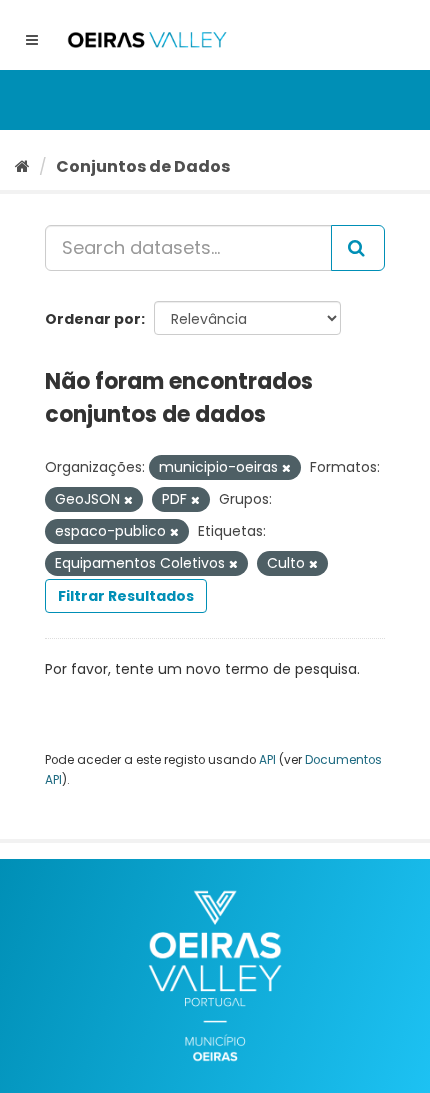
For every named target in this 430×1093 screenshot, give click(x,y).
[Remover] (286, 468)
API (267, 760)
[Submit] (358, 248)
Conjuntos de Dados (143, 166)
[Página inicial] (22, 166)
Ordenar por (93, 319)
